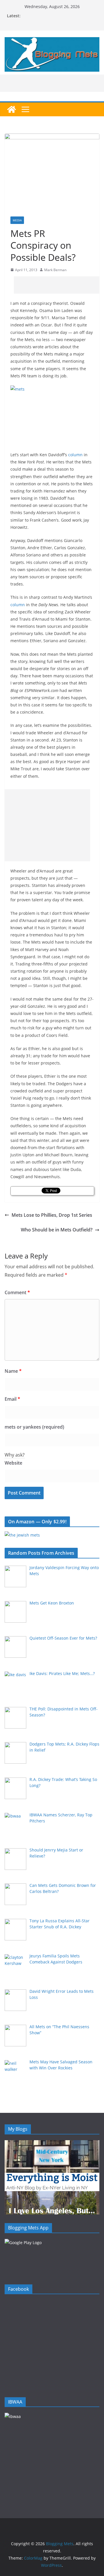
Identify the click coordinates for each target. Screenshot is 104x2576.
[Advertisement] (59, 285)
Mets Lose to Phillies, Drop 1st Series (52, 1215)
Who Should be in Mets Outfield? (57, 1230)
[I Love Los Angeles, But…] (52, 2195)
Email (12, 1399)
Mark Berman (55, 270)
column (75, 455)
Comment (17, 1292)
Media (17, 220)
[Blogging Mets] (12, 109)
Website (13, 1463)
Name (13, 1371)
